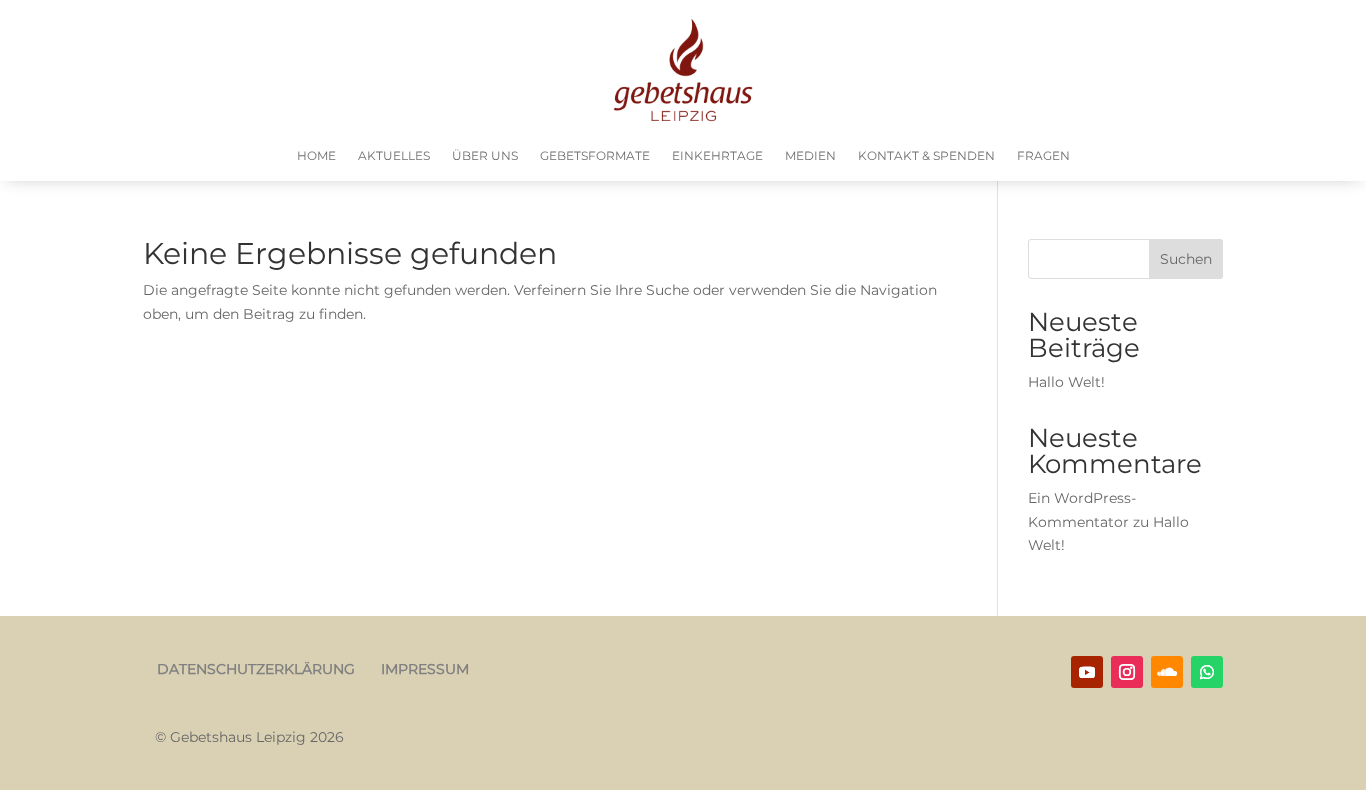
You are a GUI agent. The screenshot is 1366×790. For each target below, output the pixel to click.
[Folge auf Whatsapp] (1207, 672)
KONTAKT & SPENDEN (926, 156)
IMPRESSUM (425, 669)
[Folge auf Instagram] (1127, 672)
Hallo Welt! (1066, 382)
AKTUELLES (394, 156)
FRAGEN (1043, 156)
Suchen (1186, 259)
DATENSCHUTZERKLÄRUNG (256, 669)
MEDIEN (810, 156)
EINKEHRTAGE (717, 156)
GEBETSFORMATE (595, 156)
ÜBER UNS (485, 156)
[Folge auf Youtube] (1087, 672)
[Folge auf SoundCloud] (1167, 672)
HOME (316, 156)
